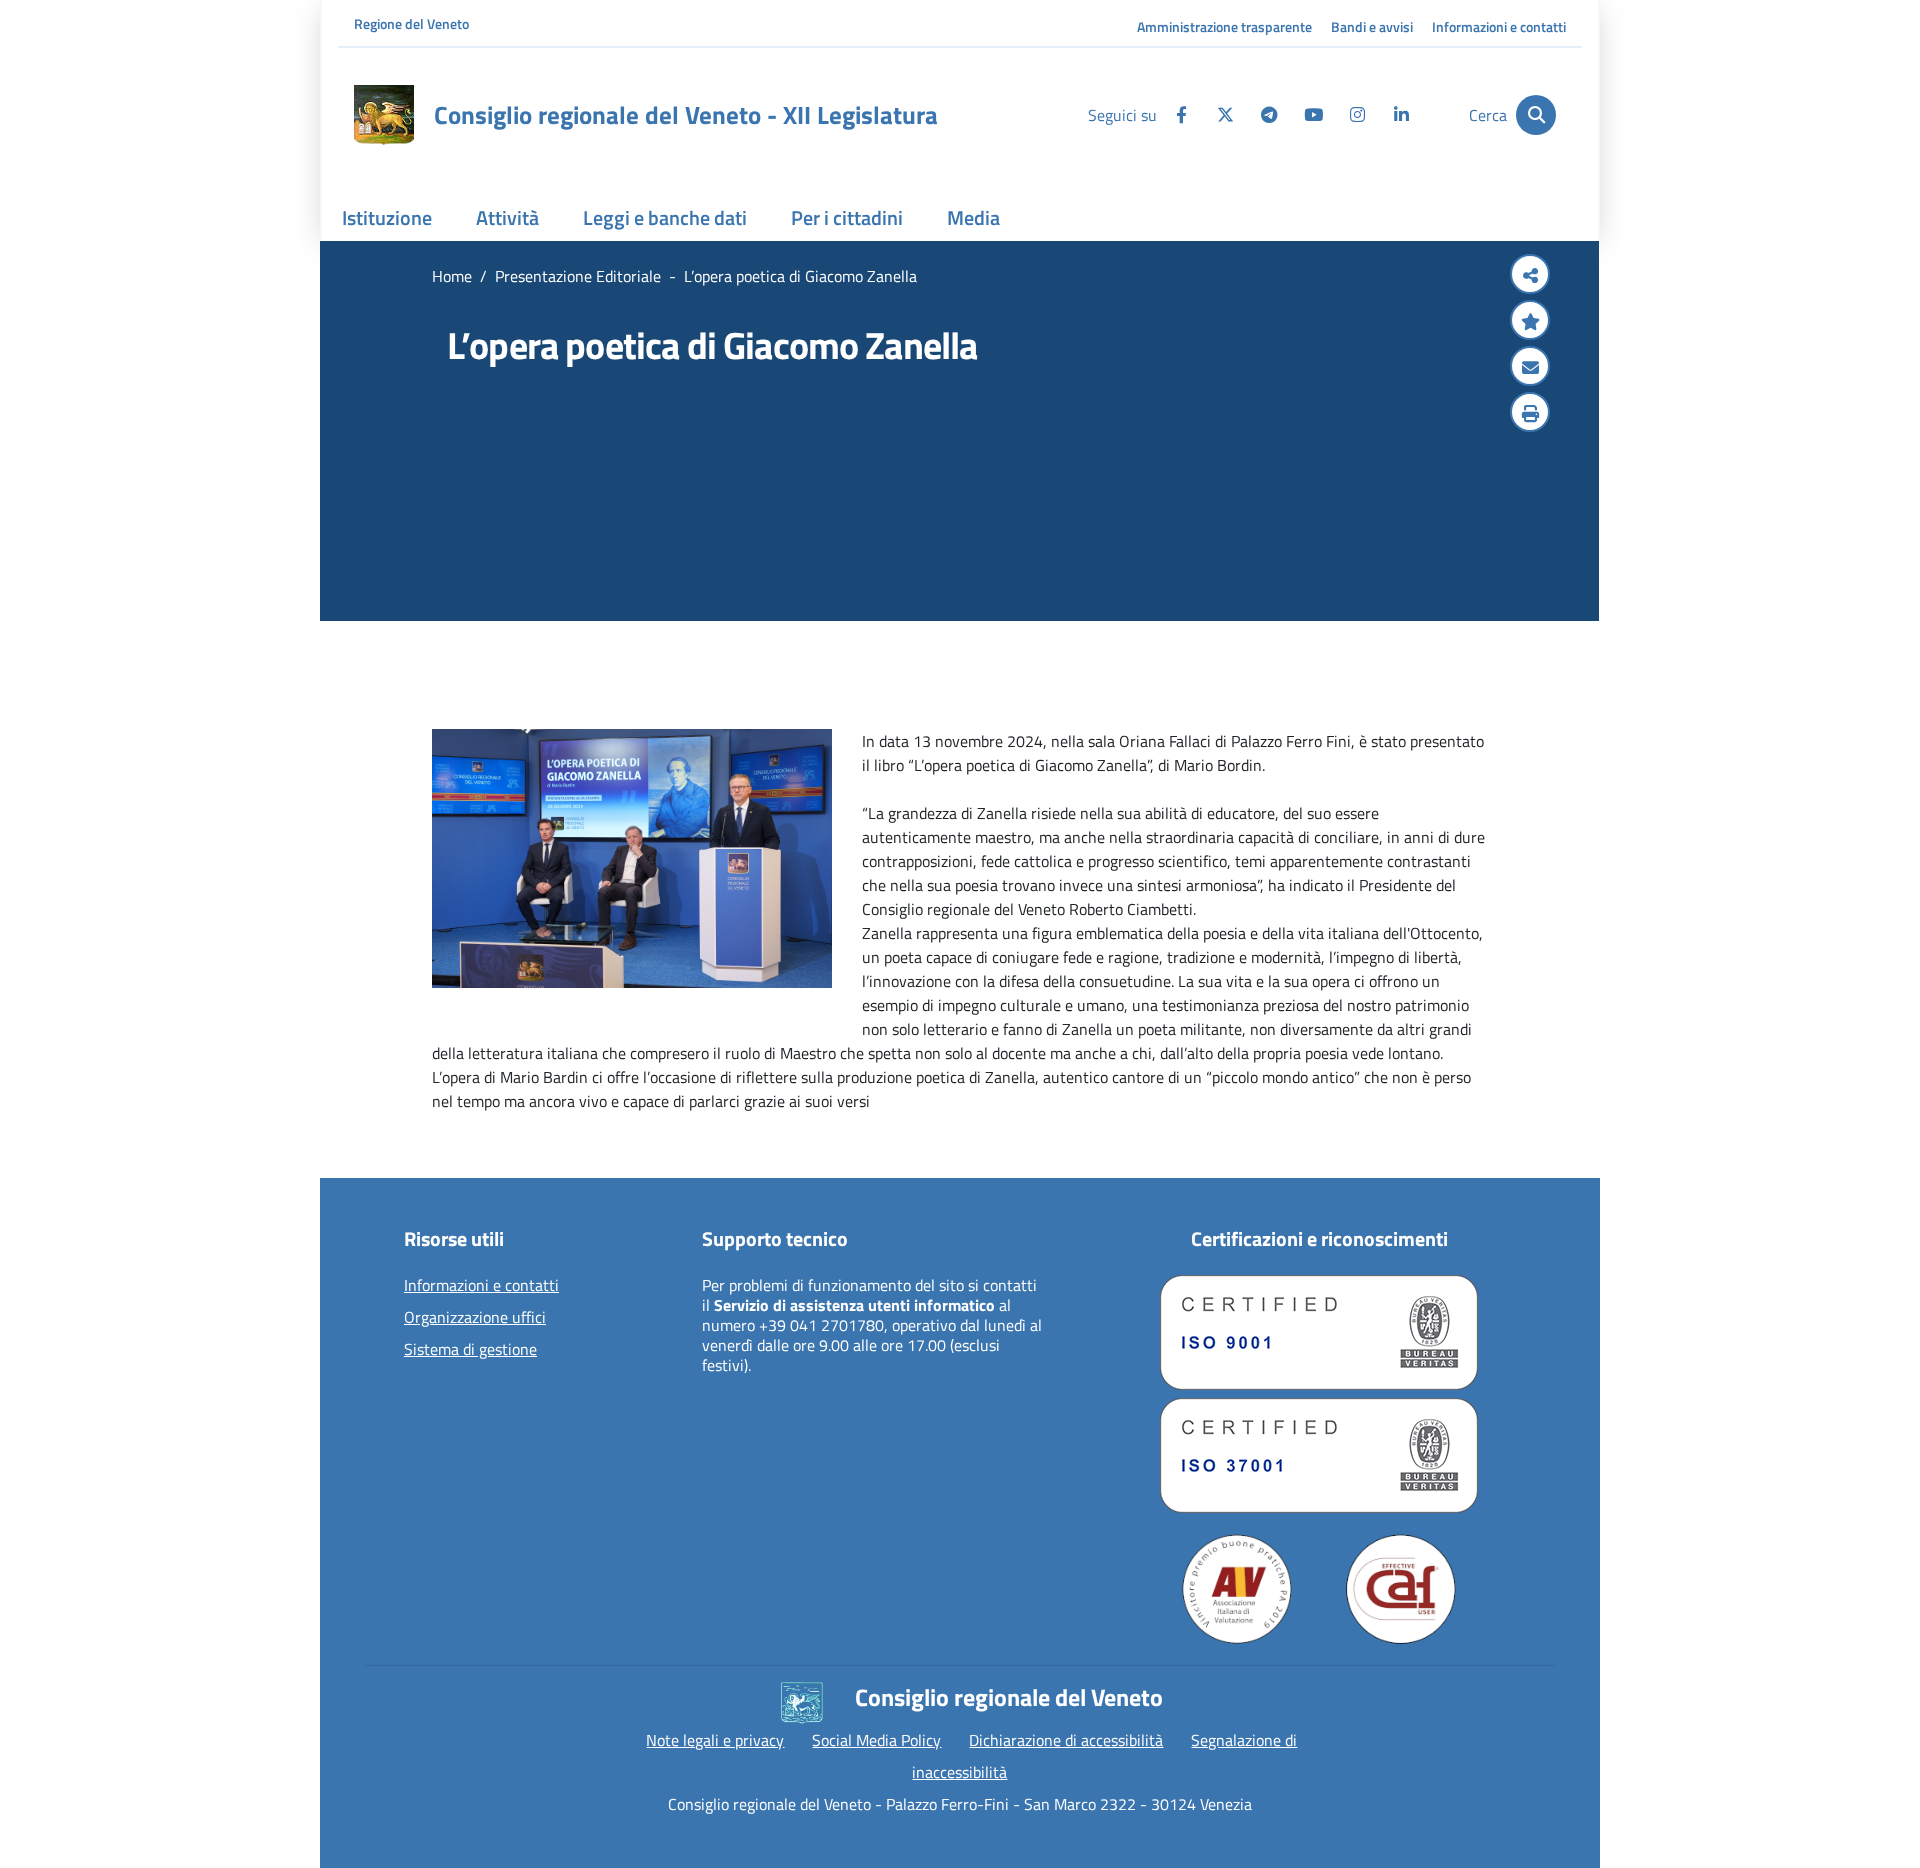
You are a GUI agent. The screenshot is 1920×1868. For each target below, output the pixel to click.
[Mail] (1530, 368)
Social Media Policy (876, 1740)
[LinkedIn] (1401, 115)
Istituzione (387, 217)
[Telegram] (1269, 115)
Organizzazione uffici (475, 1318)
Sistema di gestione (470, 1350)
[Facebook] (1181, 115)
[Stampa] (1530, 414)
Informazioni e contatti (1499, 26)
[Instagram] (1357, 115)
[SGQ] (1319, 1332)
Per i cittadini (847, 217)
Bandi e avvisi (1372, 26)
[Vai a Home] (384, 115)
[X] (1225, 115)
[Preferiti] (1530, 322)
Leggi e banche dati (665, 217)
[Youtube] (1313, 115)
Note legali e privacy (715, 1740)
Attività (507, 217)
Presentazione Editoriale (578, 276)
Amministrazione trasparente (1224, 26)
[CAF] (1401, 1589)
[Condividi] (1530, 276)
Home (452, 276)
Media (973, 217)
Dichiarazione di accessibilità (1066, 1740)
